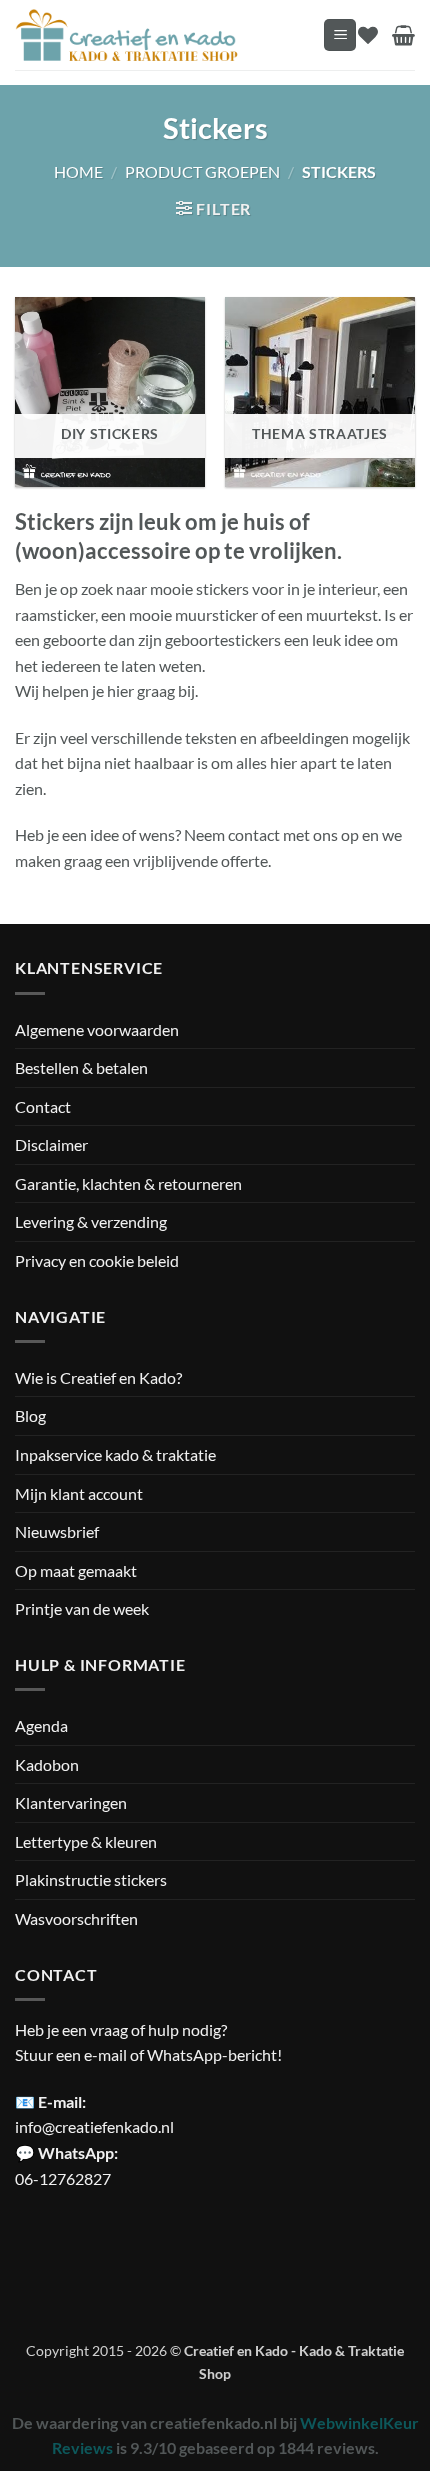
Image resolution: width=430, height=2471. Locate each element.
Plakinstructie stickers (91, 1879)
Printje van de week (82, 1608)
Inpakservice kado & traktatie (115, 1454)
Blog (30, 1415)
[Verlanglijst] (368, 35)
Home (78, 171)
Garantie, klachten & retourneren (128, 1183)
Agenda (41, 1725)
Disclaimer (51, 1144)
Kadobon (47, 1764)
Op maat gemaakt (76, 1570)
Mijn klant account (79, 1493)
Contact (43, 1106)
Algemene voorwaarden (97, 1029)
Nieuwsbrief (57, 1531)
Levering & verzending (91, 1221)
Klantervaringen (71, 1802)
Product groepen (202, 171)
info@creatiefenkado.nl (94, 2126)
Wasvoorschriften (76, 1918)
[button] (340, 35)
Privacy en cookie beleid (97, 1260)
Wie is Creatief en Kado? (98, 1377)
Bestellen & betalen (81, 1067)
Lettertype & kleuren (86, 1841)
